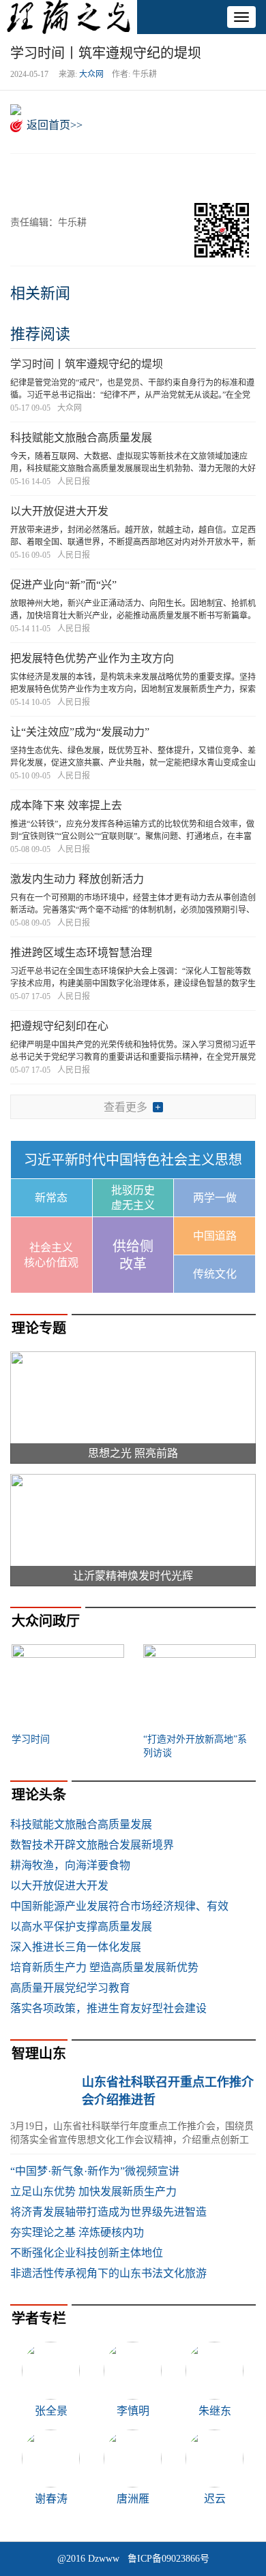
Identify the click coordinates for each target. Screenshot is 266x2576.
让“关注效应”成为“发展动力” (80, 732)
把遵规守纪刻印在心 (59, 1026)
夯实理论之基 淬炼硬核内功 (77, 2232)
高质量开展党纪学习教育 (70, 1988)
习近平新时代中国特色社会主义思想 (133, 1160)
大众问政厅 (46, 1621)
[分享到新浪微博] (60, 177)
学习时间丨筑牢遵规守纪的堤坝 (87, 364)
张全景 (51, 2411)
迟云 (215, 2499)
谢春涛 (51, 2499)
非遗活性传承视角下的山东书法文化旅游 (108, 2273)
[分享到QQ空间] (94, 177)
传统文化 (215, 1274)
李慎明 (133, 2411)
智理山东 (39, 2054)
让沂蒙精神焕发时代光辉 (133, 1576)
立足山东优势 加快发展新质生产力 (93, 2192)
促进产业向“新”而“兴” (63, 585)
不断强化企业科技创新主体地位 (87, 2253)
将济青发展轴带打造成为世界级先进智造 (108, 2212)
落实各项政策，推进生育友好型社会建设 (108, 2008)
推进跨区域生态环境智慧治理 (81, 953)
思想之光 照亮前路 (133, 1453)
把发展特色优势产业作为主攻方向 (92, 658)
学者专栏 (39, 2319)
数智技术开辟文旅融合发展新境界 (92, 1845)
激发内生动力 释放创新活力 (77, 879)
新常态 (51, 1198)
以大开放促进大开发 (59, 511)
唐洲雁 (133, 2499)
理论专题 (39, 1328)
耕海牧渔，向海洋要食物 (70, 1865)
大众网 (91, 74)
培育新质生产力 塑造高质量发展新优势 (104, 1967)
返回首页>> (55, 125)
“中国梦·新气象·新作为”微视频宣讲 (95, 2171)
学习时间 (31, 1739)
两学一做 (215, 1198)
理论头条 (39, 1795)
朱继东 (215, 2411)
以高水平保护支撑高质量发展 (81, 1927)
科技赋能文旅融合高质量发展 (81, 438)
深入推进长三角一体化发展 (76, 1947)
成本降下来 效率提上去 (66, 805)
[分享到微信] (27, 177)
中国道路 (215, 1236)
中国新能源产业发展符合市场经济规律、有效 (119, 1906)
